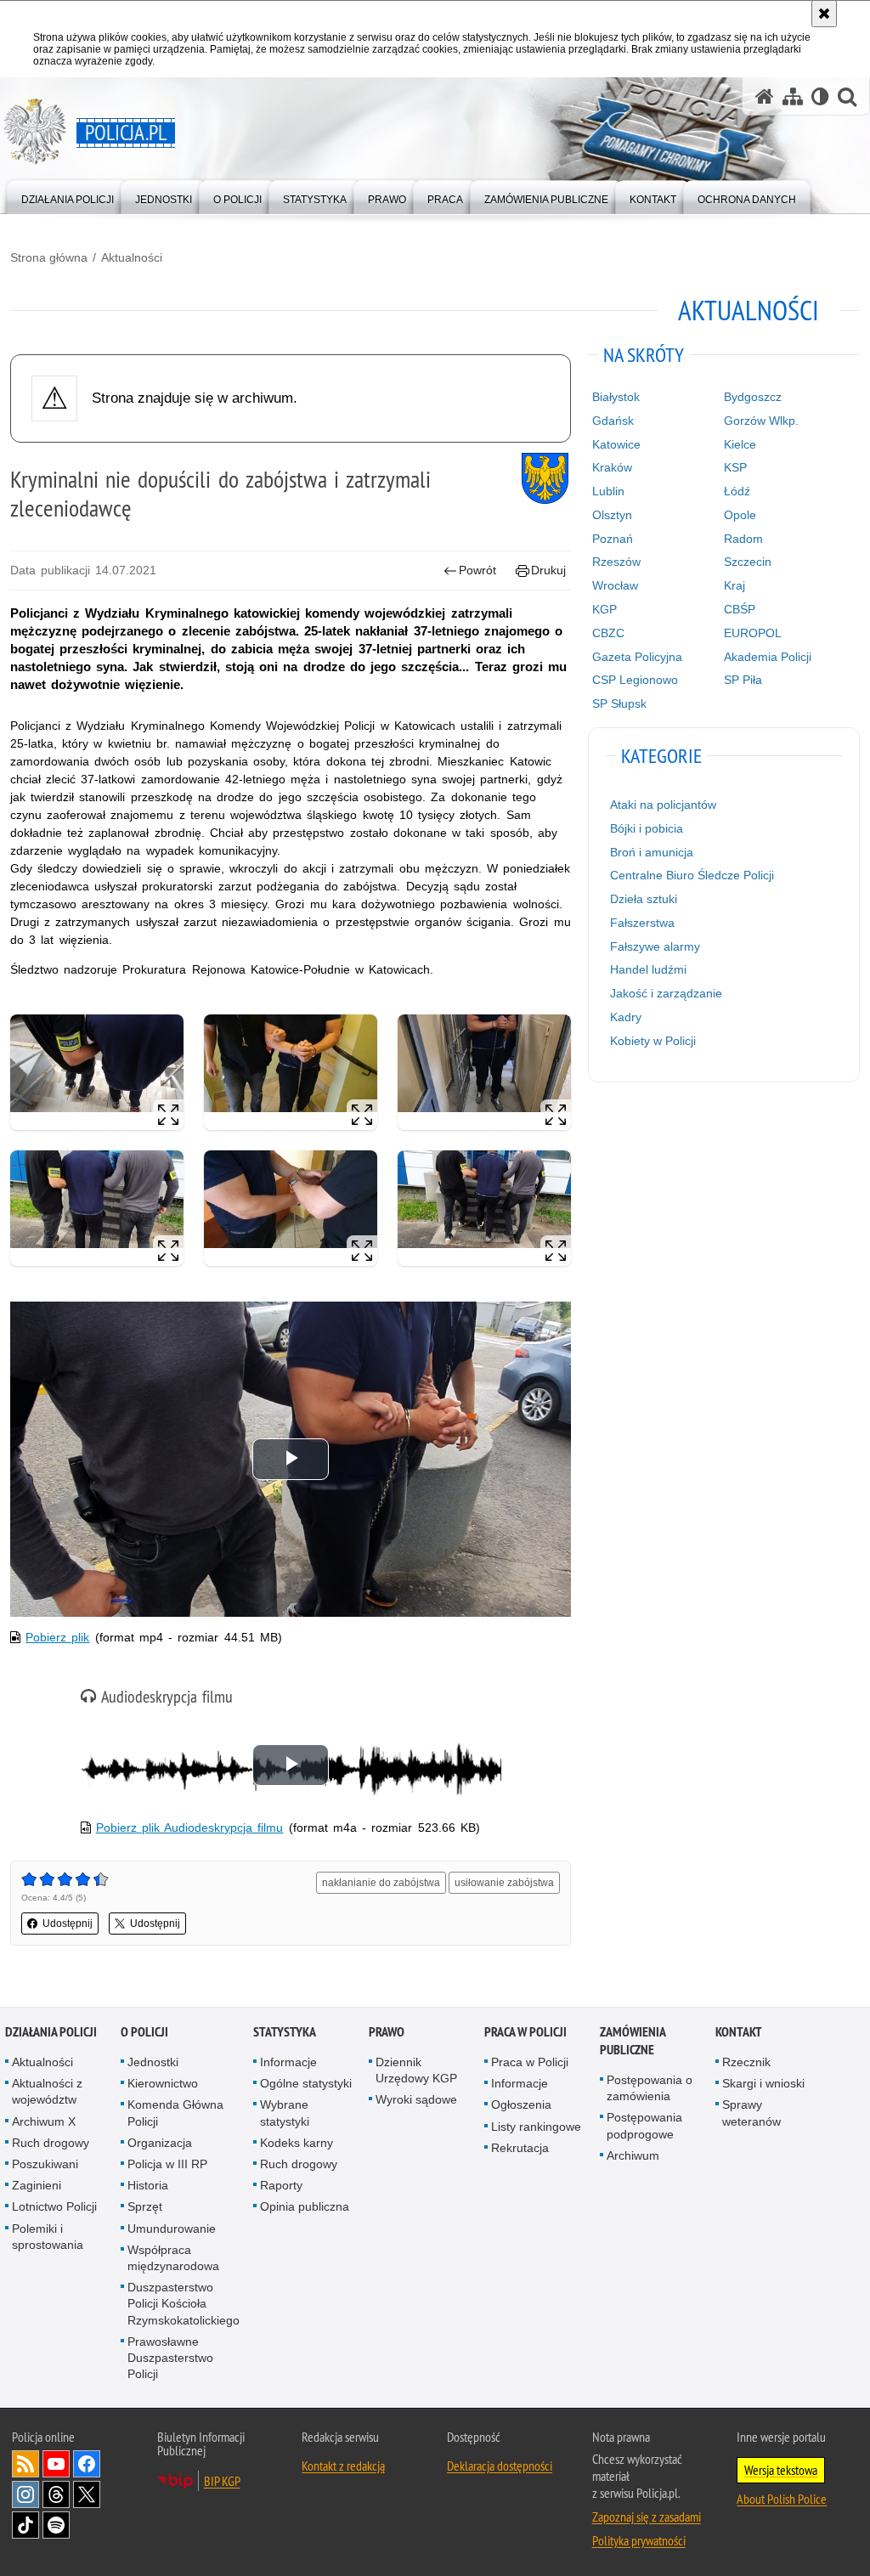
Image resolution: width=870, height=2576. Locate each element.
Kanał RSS (25, 2464)
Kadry (626, 1017)
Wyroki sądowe (416, 2099)
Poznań (613, 539)
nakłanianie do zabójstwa (381, 1883)
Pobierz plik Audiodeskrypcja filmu (190, 1827)
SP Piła (743, 680)
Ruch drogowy (51, 2143)
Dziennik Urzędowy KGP (416, 2070)
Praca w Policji (525, 2032)
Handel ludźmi (648, 969)
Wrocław (615, 585)
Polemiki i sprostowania (48, 2237)
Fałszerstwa (642, 923)
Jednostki (153, 2062)
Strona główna (49, 257)
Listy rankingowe (536, 2127)
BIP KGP (222, 2481)
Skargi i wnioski (763, 2083)
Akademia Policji (768, 657)
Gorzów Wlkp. (761, 421)
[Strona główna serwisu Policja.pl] (765, 96)
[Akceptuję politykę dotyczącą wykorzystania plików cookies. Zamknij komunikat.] (824, 14)
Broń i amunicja (652, 852)
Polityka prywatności (639, 2540)
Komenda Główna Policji (175, 2113)
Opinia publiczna (305, 2206)
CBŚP (740, 609)
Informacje (288, 2062)
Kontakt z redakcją (343, 2466)
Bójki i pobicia (647, 828)
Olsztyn (612, 515)
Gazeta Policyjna (637, 657)
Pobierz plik (57, 1637)
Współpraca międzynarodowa (173, 2258)
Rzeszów (616, 562)
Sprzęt (145, 2206)
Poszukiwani (45, 2164)
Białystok (616, 397)
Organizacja (160, 2143)
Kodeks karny (297, 2143)
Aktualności (132, 257)
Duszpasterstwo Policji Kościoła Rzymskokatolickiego (184, 2303)
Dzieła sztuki (644, 899)
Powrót (477, 570)
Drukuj (548, 570)
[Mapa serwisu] (793, 96)
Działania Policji (51, 2032)
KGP (604, 609)
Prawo (387, 2032)
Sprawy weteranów (751, 2113)
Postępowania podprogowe (644, 2125)
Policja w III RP (167, 2164)
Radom (743, 539)
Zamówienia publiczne (633, 2041)
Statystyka (285, 2032)
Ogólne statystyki (306, 2083)
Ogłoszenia (521, 2104)
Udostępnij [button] (68, 1924)
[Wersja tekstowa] (820, 96)
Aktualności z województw (47, 2091)
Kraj (734, 585)
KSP (735, 467)
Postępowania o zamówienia (650, 2088)
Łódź (737, 491)
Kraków (612, 467)
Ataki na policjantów (663, 805)
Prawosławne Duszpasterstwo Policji (170, 2358)
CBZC (608, 633)
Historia (148, 2185)
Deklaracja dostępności (500, 2466)
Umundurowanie (172, 2229)
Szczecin (748, 562)
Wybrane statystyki (285, 2113)
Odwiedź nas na (56, 2464)
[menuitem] (68, 196)
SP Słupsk (619, 703)
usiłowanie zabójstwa (504, 1883)
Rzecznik (746, 2062)
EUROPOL (753, 633)
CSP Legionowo (635, 680)
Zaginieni (37, 2185)
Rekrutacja (520, 2148)
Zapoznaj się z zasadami (647, 2517)
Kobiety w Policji (653, 1041)
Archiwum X (44, 2121)
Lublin (608, 491)
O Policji (144, 2032)
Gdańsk (613, 421)
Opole (740, 515)
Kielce (740, 444)
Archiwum (633, 2155)
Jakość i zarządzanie (666, 993)
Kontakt (739, 2032)
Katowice (616, 444)
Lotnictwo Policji (54, 2206)
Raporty (281, 2185)
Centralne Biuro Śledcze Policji (692, 875)
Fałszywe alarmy (655, 946)
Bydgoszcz (753, 397)
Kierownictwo (163, 2083)
